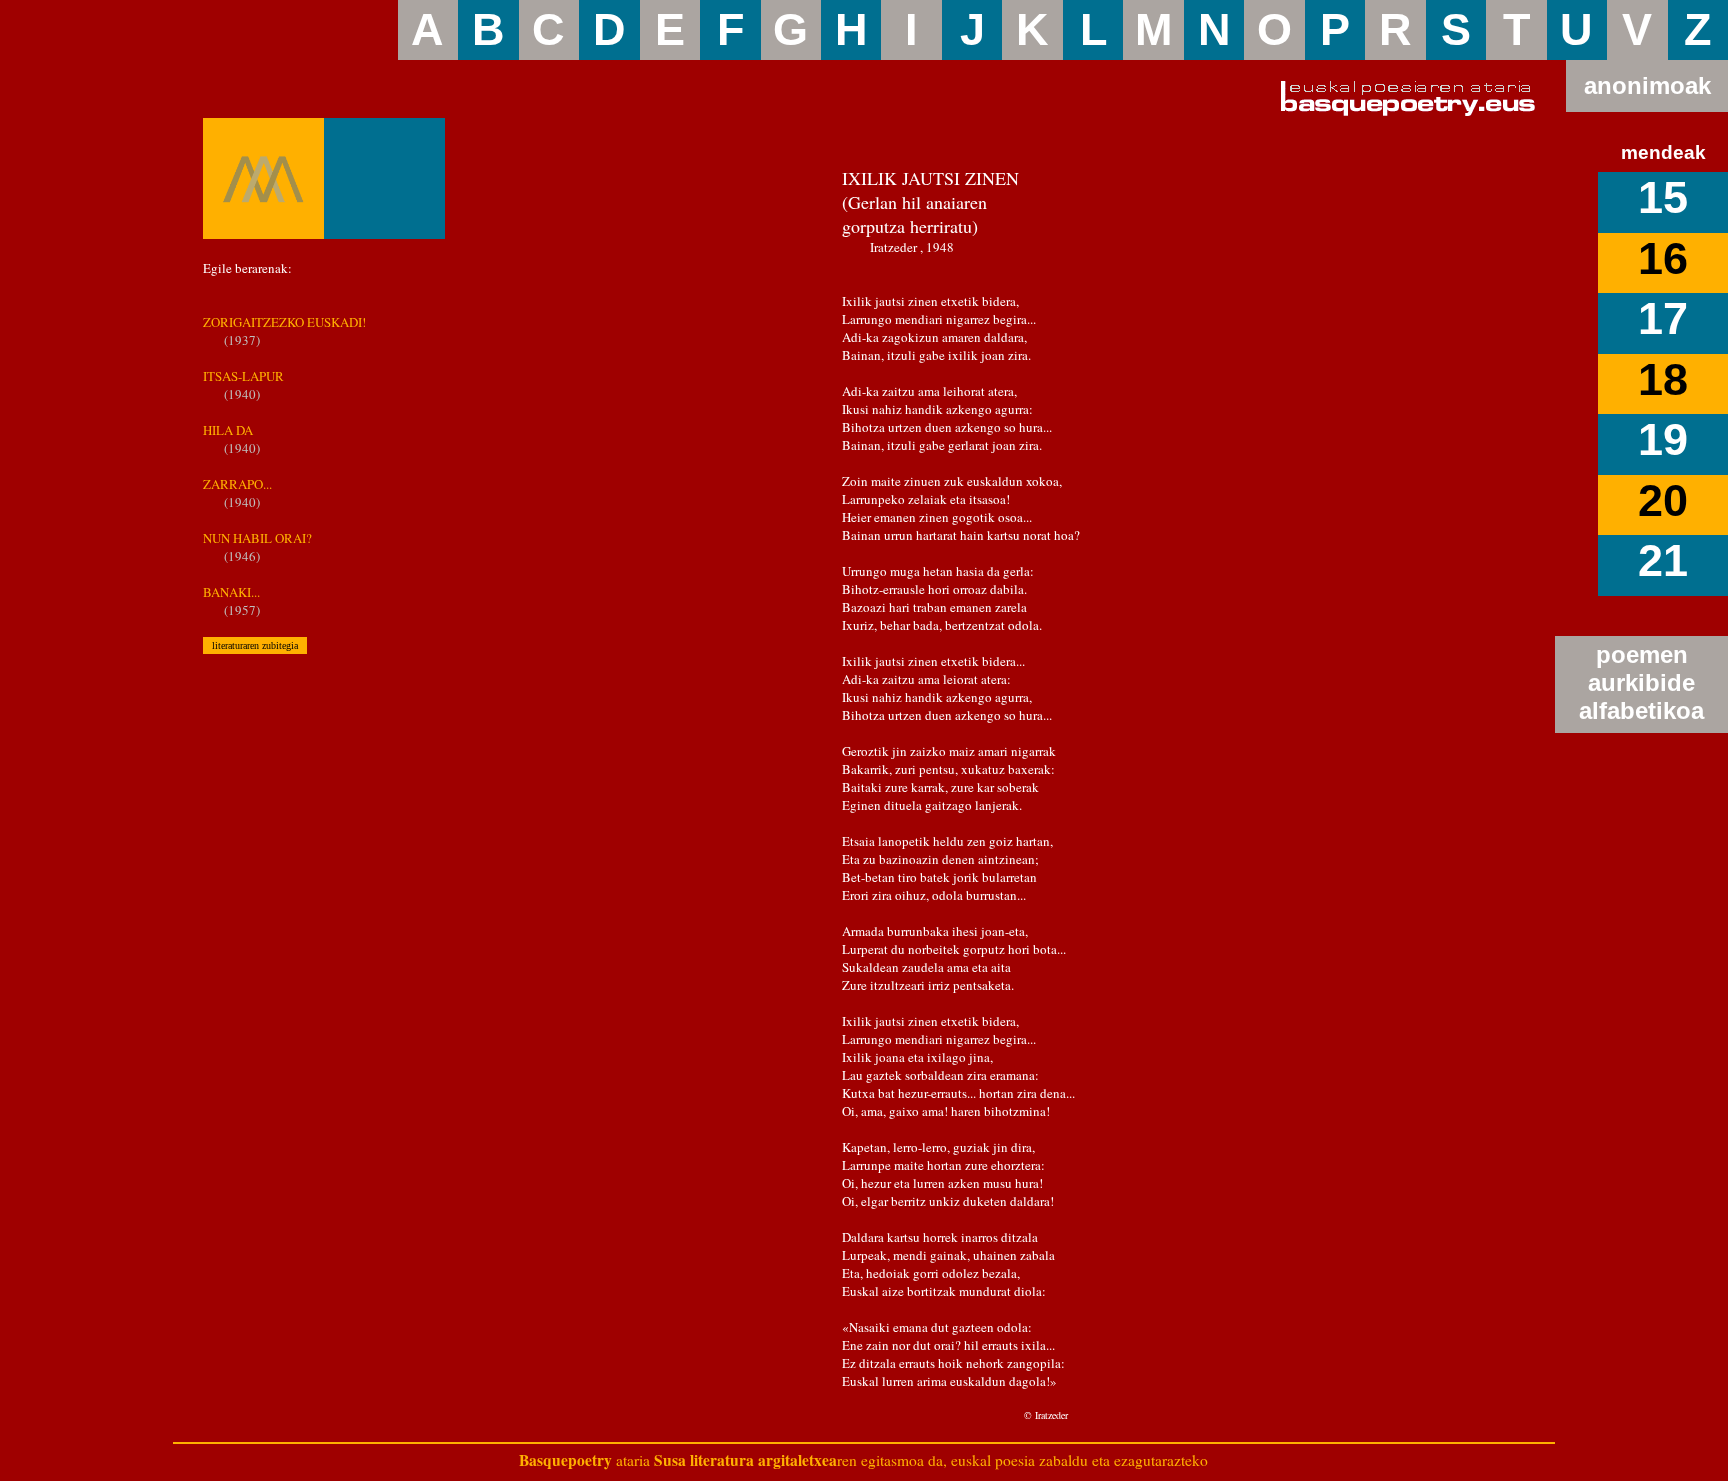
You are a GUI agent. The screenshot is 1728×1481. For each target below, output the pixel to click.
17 (1663, 318)
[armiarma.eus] (263, 179)
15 (1663, 197)
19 (1663, 439)
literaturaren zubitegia (255, 645)
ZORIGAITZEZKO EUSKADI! (284, 322)
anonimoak (1647, 85)
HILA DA (228, 430)
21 (1663, 560)
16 (1663, 258)
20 (1663, 500)
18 (1663, 379)
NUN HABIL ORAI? (257, 538)
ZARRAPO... (237, 484)
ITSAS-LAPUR (243, 376)
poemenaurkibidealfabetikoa (1641, 682)
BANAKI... (231, 592)
